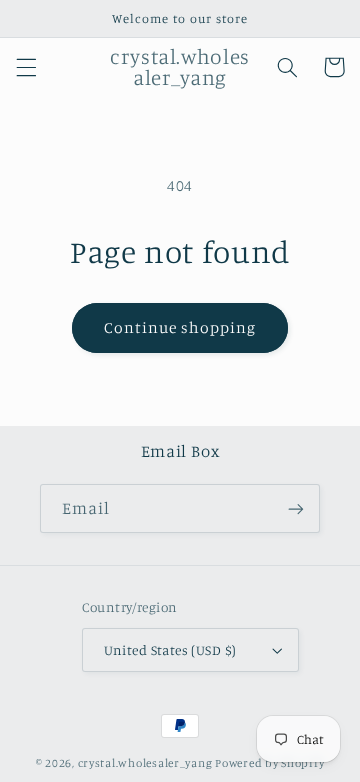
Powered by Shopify (269, 763)
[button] (26, 67)
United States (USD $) (170, 650)
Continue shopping (180, 327)
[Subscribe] (296, 508)
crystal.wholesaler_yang (145, 763)
